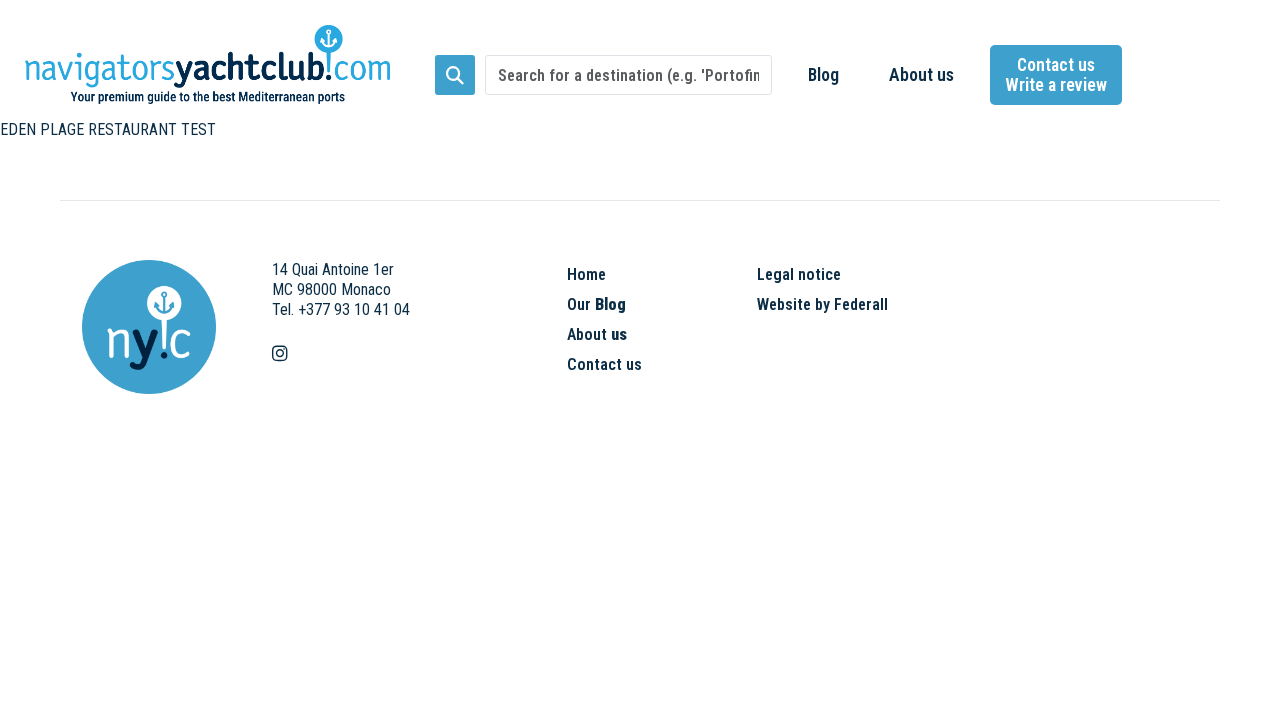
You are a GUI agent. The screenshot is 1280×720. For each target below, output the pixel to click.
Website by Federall (822, 304)
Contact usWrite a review (1056, 75)
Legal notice (799, 274)
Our (596, 304)
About (597, 334)
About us (921, 75)
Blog (823, 75)
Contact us (604, 364)
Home (586, 274)
